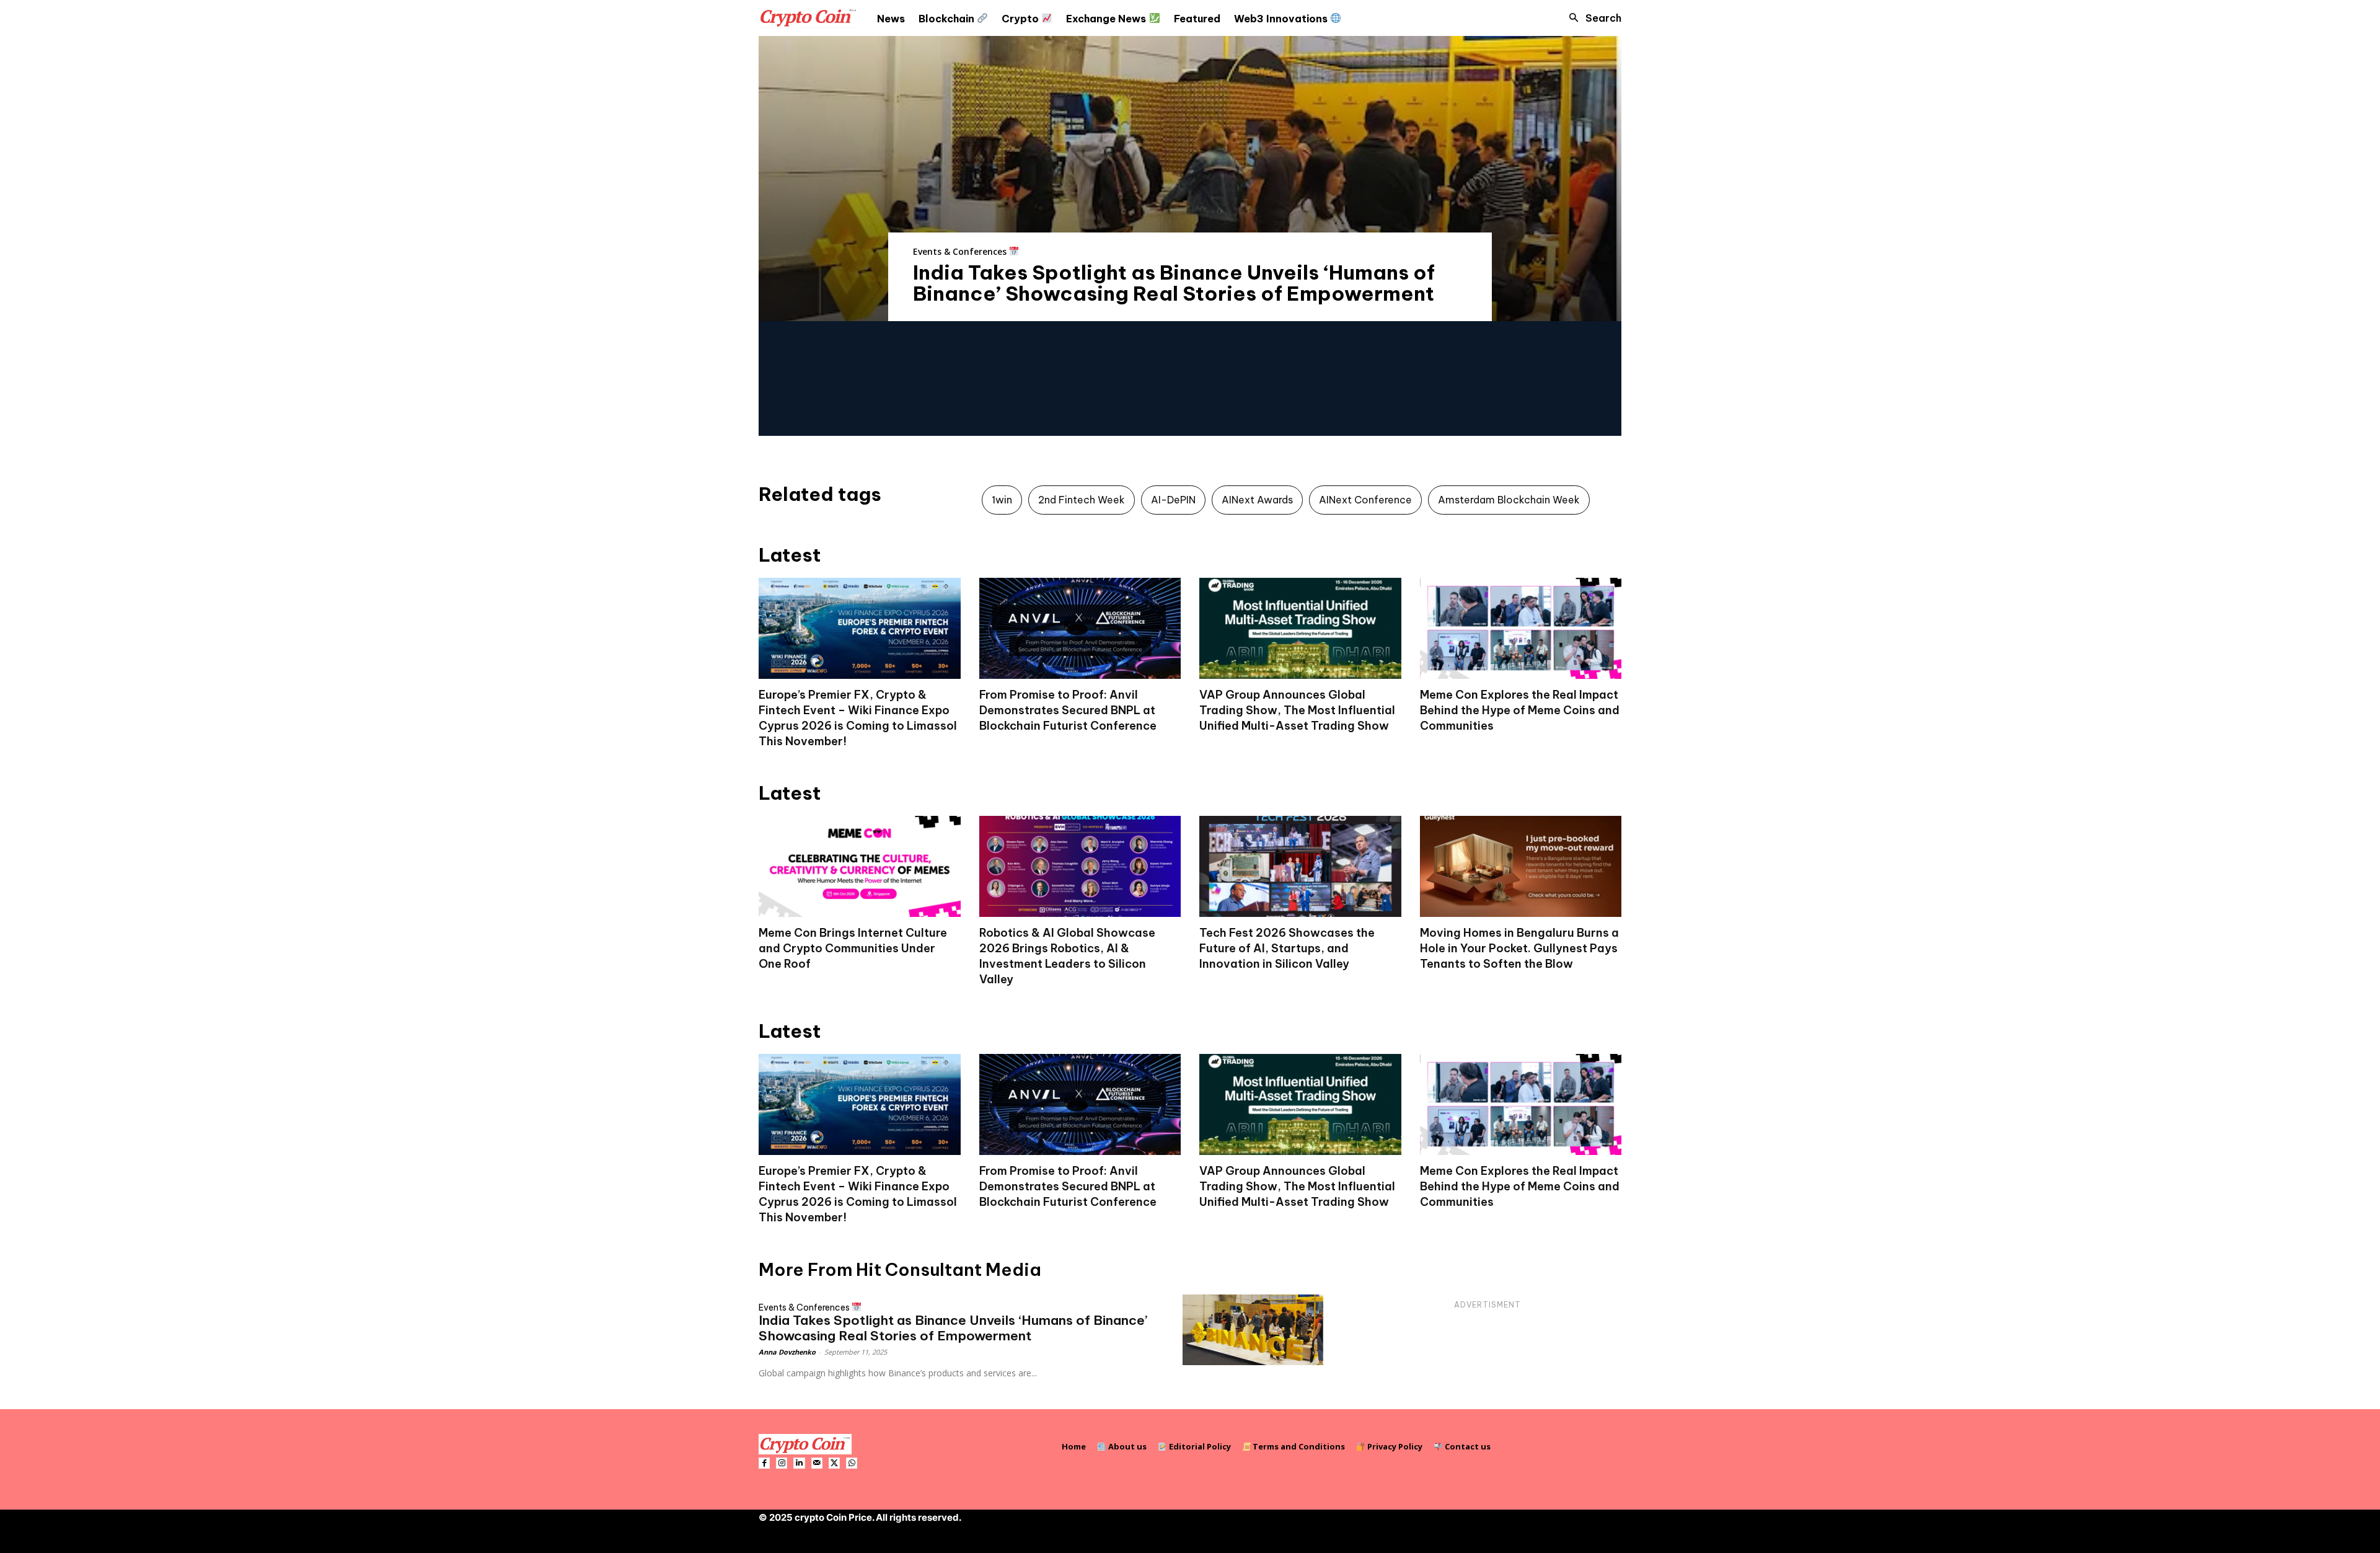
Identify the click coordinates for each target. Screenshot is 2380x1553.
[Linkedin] (799, 1463)
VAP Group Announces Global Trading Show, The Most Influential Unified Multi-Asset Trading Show (1297, 710)
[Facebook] (764, 1463)
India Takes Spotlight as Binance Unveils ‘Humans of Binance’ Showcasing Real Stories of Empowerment (1174, 283)
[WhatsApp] (852, 1463)
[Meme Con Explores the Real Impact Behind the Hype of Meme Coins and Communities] (1521, 628)
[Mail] (817, 1463)
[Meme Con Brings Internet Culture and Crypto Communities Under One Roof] (860, 866)
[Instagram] (782, 1463)
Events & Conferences (961, 251)
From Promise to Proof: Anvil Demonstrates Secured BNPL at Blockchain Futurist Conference (1068, 710)
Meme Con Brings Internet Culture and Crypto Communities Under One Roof (853, 948)
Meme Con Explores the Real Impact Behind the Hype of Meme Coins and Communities (1520, 710)
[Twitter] (834, 1463)
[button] (1592, 18)
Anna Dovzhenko (787, 1352)
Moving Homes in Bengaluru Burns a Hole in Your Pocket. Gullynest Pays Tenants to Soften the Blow (1519, 948)
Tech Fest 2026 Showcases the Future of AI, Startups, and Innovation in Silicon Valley (1287, 948)
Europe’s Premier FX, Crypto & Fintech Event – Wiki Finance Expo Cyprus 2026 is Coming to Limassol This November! (858, 718)
